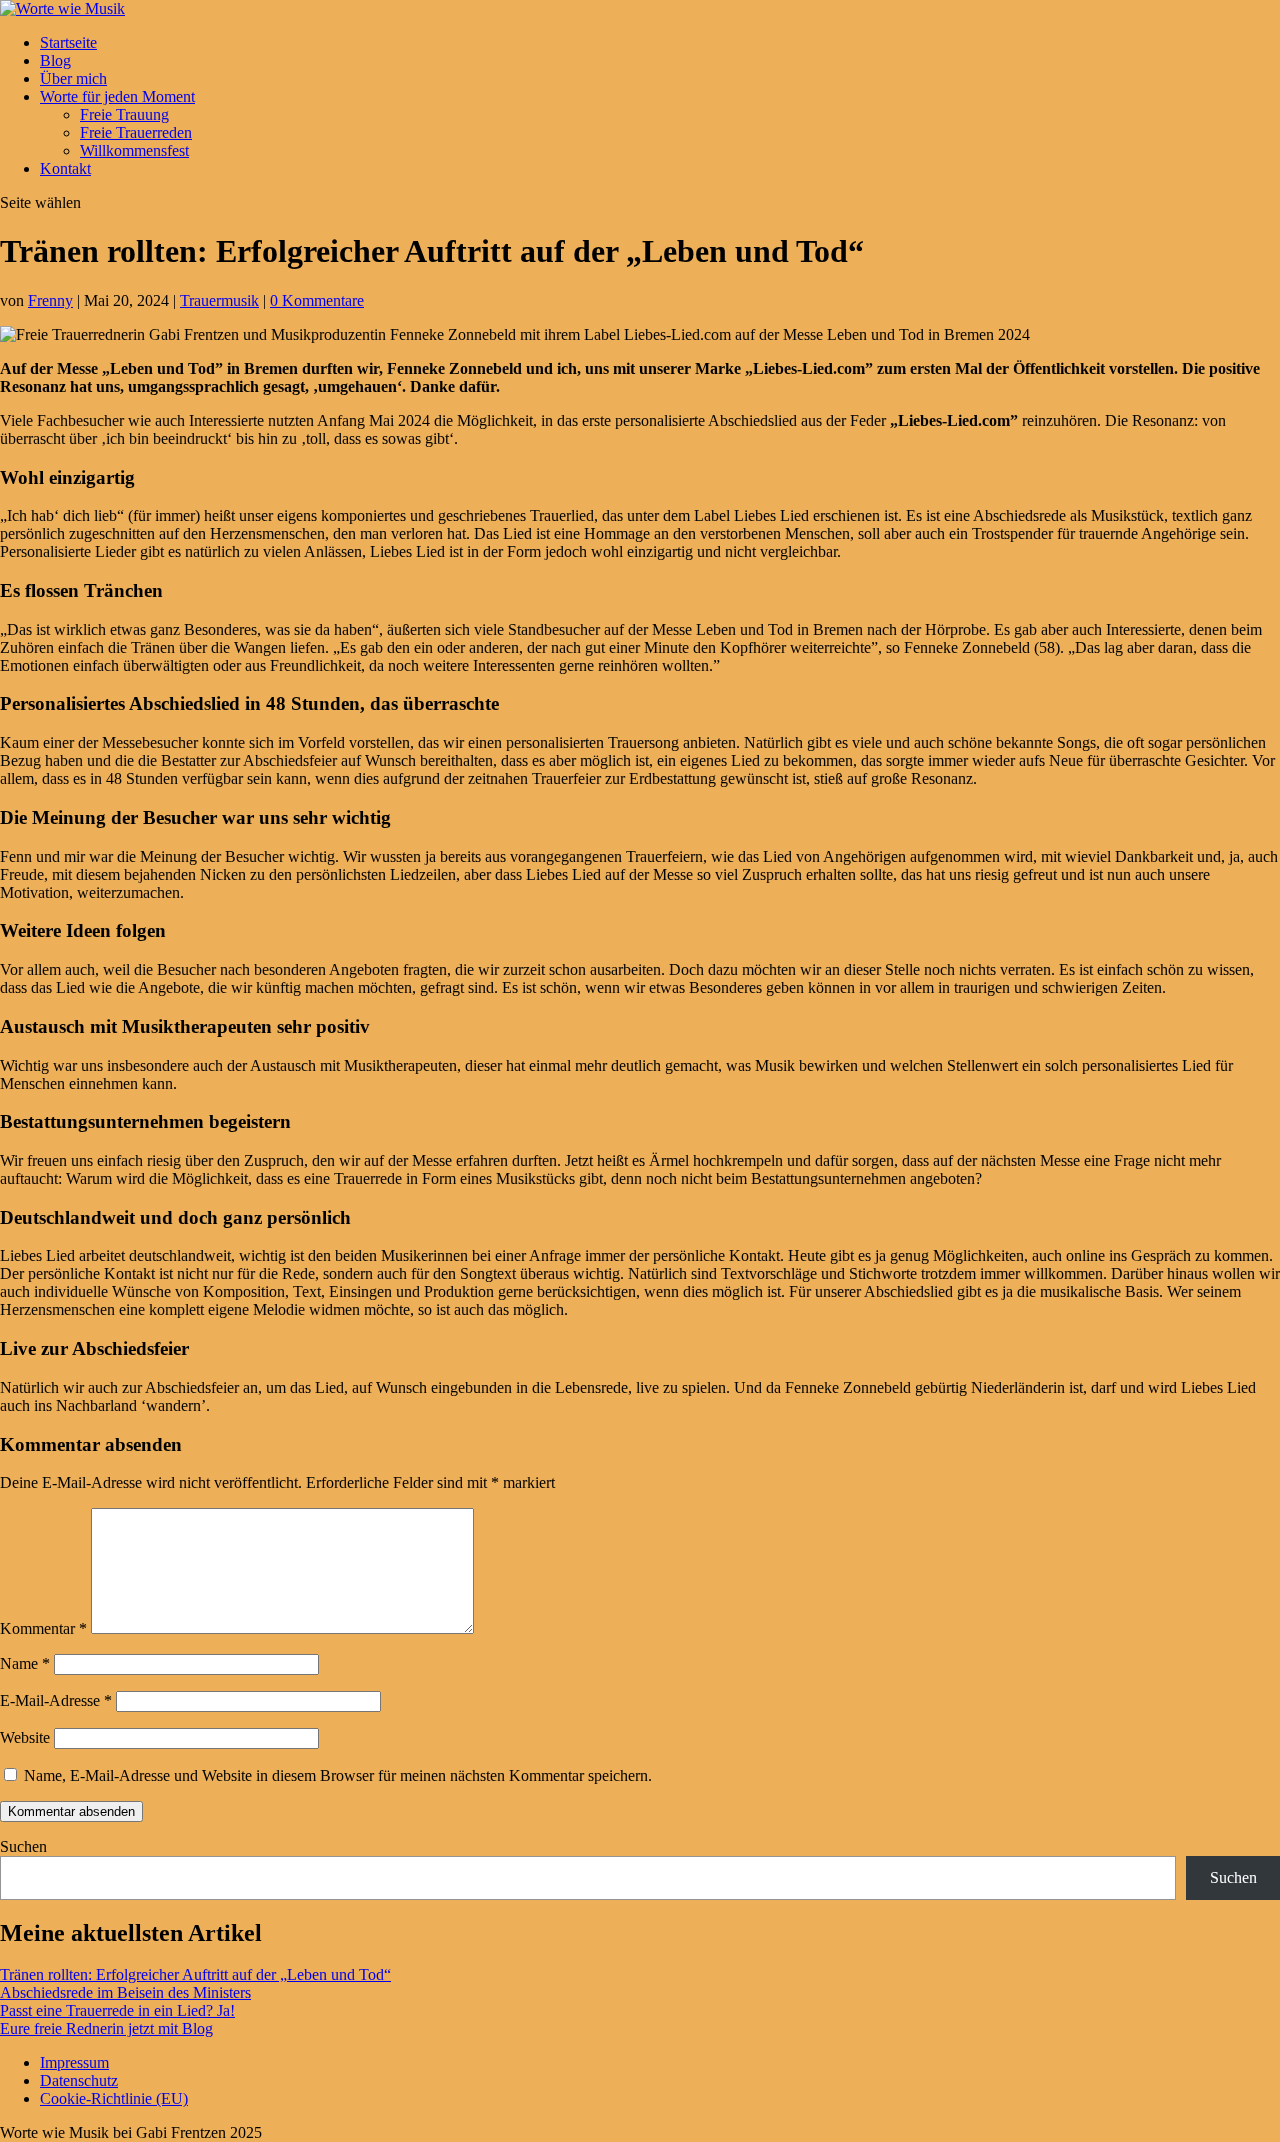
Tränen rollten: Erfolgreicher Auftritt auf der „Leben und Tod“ (195, 1974)
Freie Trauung (124, 114)
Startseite (68, 42)
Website (25, 1737)
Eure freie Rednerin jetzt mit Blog (106, 2028)
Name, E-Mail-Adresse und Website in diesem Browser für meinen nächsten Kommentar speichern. (338, 1775)
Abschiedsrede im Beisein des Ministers (125, 1992)
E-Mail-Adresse (56, 1700)
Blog (55, 60)
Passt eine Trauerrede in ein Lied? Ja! (117, 2010)
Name (25, 1663)
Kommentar (43, 1628)
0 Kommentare (317, 300)
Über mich (73, 78)
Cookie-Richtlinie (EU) (114, 2098)
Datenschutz (79, 2080)
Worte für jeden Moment (117, 96)
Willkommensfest (134, 150)
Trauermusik (219, 300)
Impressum (74, 2062)
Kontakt (65, 168)
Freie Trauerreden (136, 132)
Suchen (23, 1846)
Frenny (50, 300)
